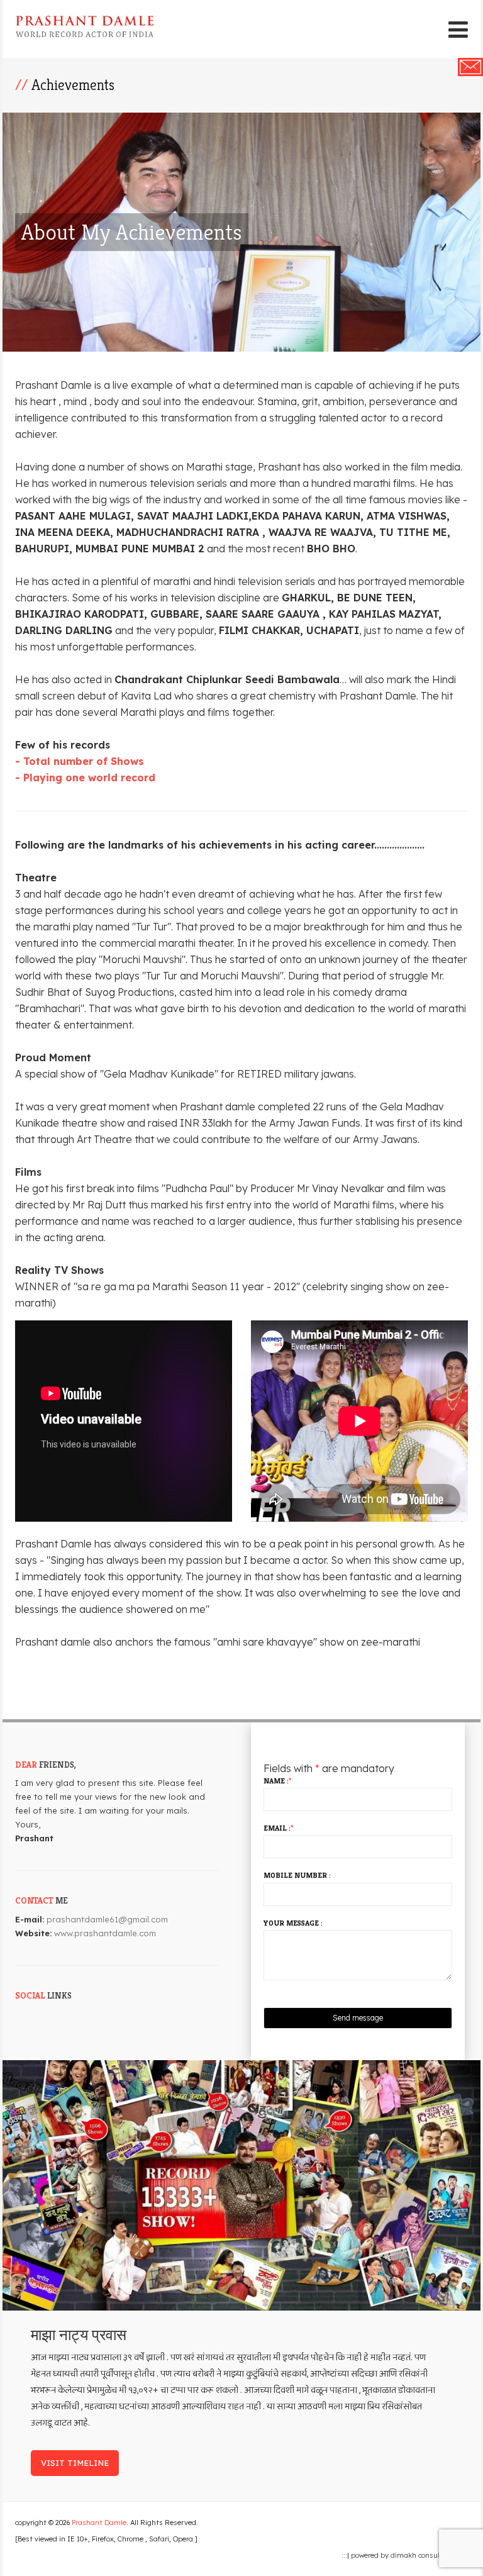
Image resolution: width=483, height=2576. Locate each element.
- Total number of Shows (80, 761)
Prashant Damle (99, 2523)
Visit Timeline (75, 2463)
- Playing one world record (85, 778)
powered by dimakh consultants (405, 2555)
